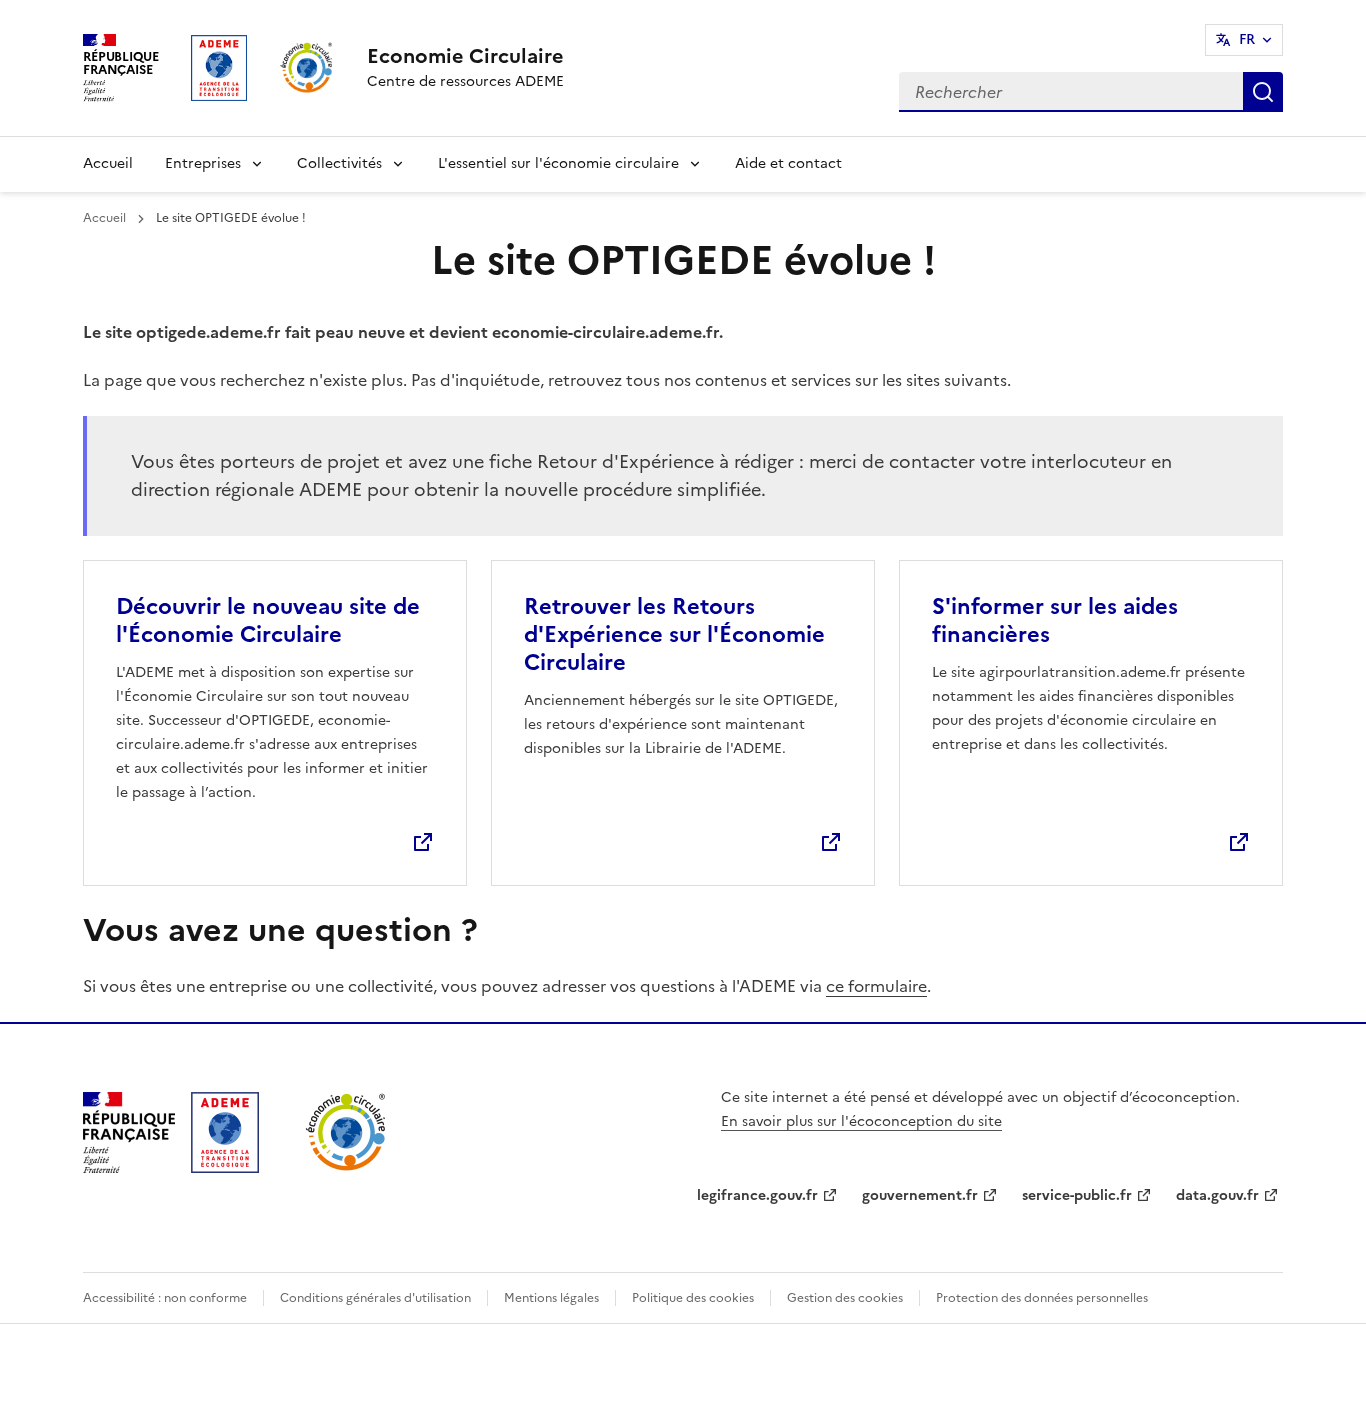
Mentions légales (551, 1298)
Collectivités (339, 163)
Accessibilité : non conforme (165, 1298)
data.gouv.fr (1217, 1195)
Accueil (108, 163)
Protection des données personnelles (1042, 1298)
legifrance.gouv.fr (757, 1195)
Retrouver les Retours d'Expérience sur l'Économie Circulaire (674, 634)
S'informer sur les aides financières (1055, 620)
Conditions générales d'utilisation (375, 1298)
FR (1247, 39)
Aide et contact (788, 163)
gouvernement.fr (920, 1195)
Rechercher (1263, 92)
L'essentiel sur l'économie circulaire (558, 163)
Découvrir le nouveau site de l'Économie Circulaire (268, 620)
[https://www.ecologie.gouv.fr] (129, 1167)
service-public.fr (1077, 1195)
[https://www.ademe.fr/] (225, 1167)
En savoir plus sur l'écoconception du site (861, 1121)
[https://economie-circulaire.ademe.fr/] (346, 1167)
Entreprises (203, 163)
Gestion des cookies (845, 1298)
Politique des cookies (693, 1298)
